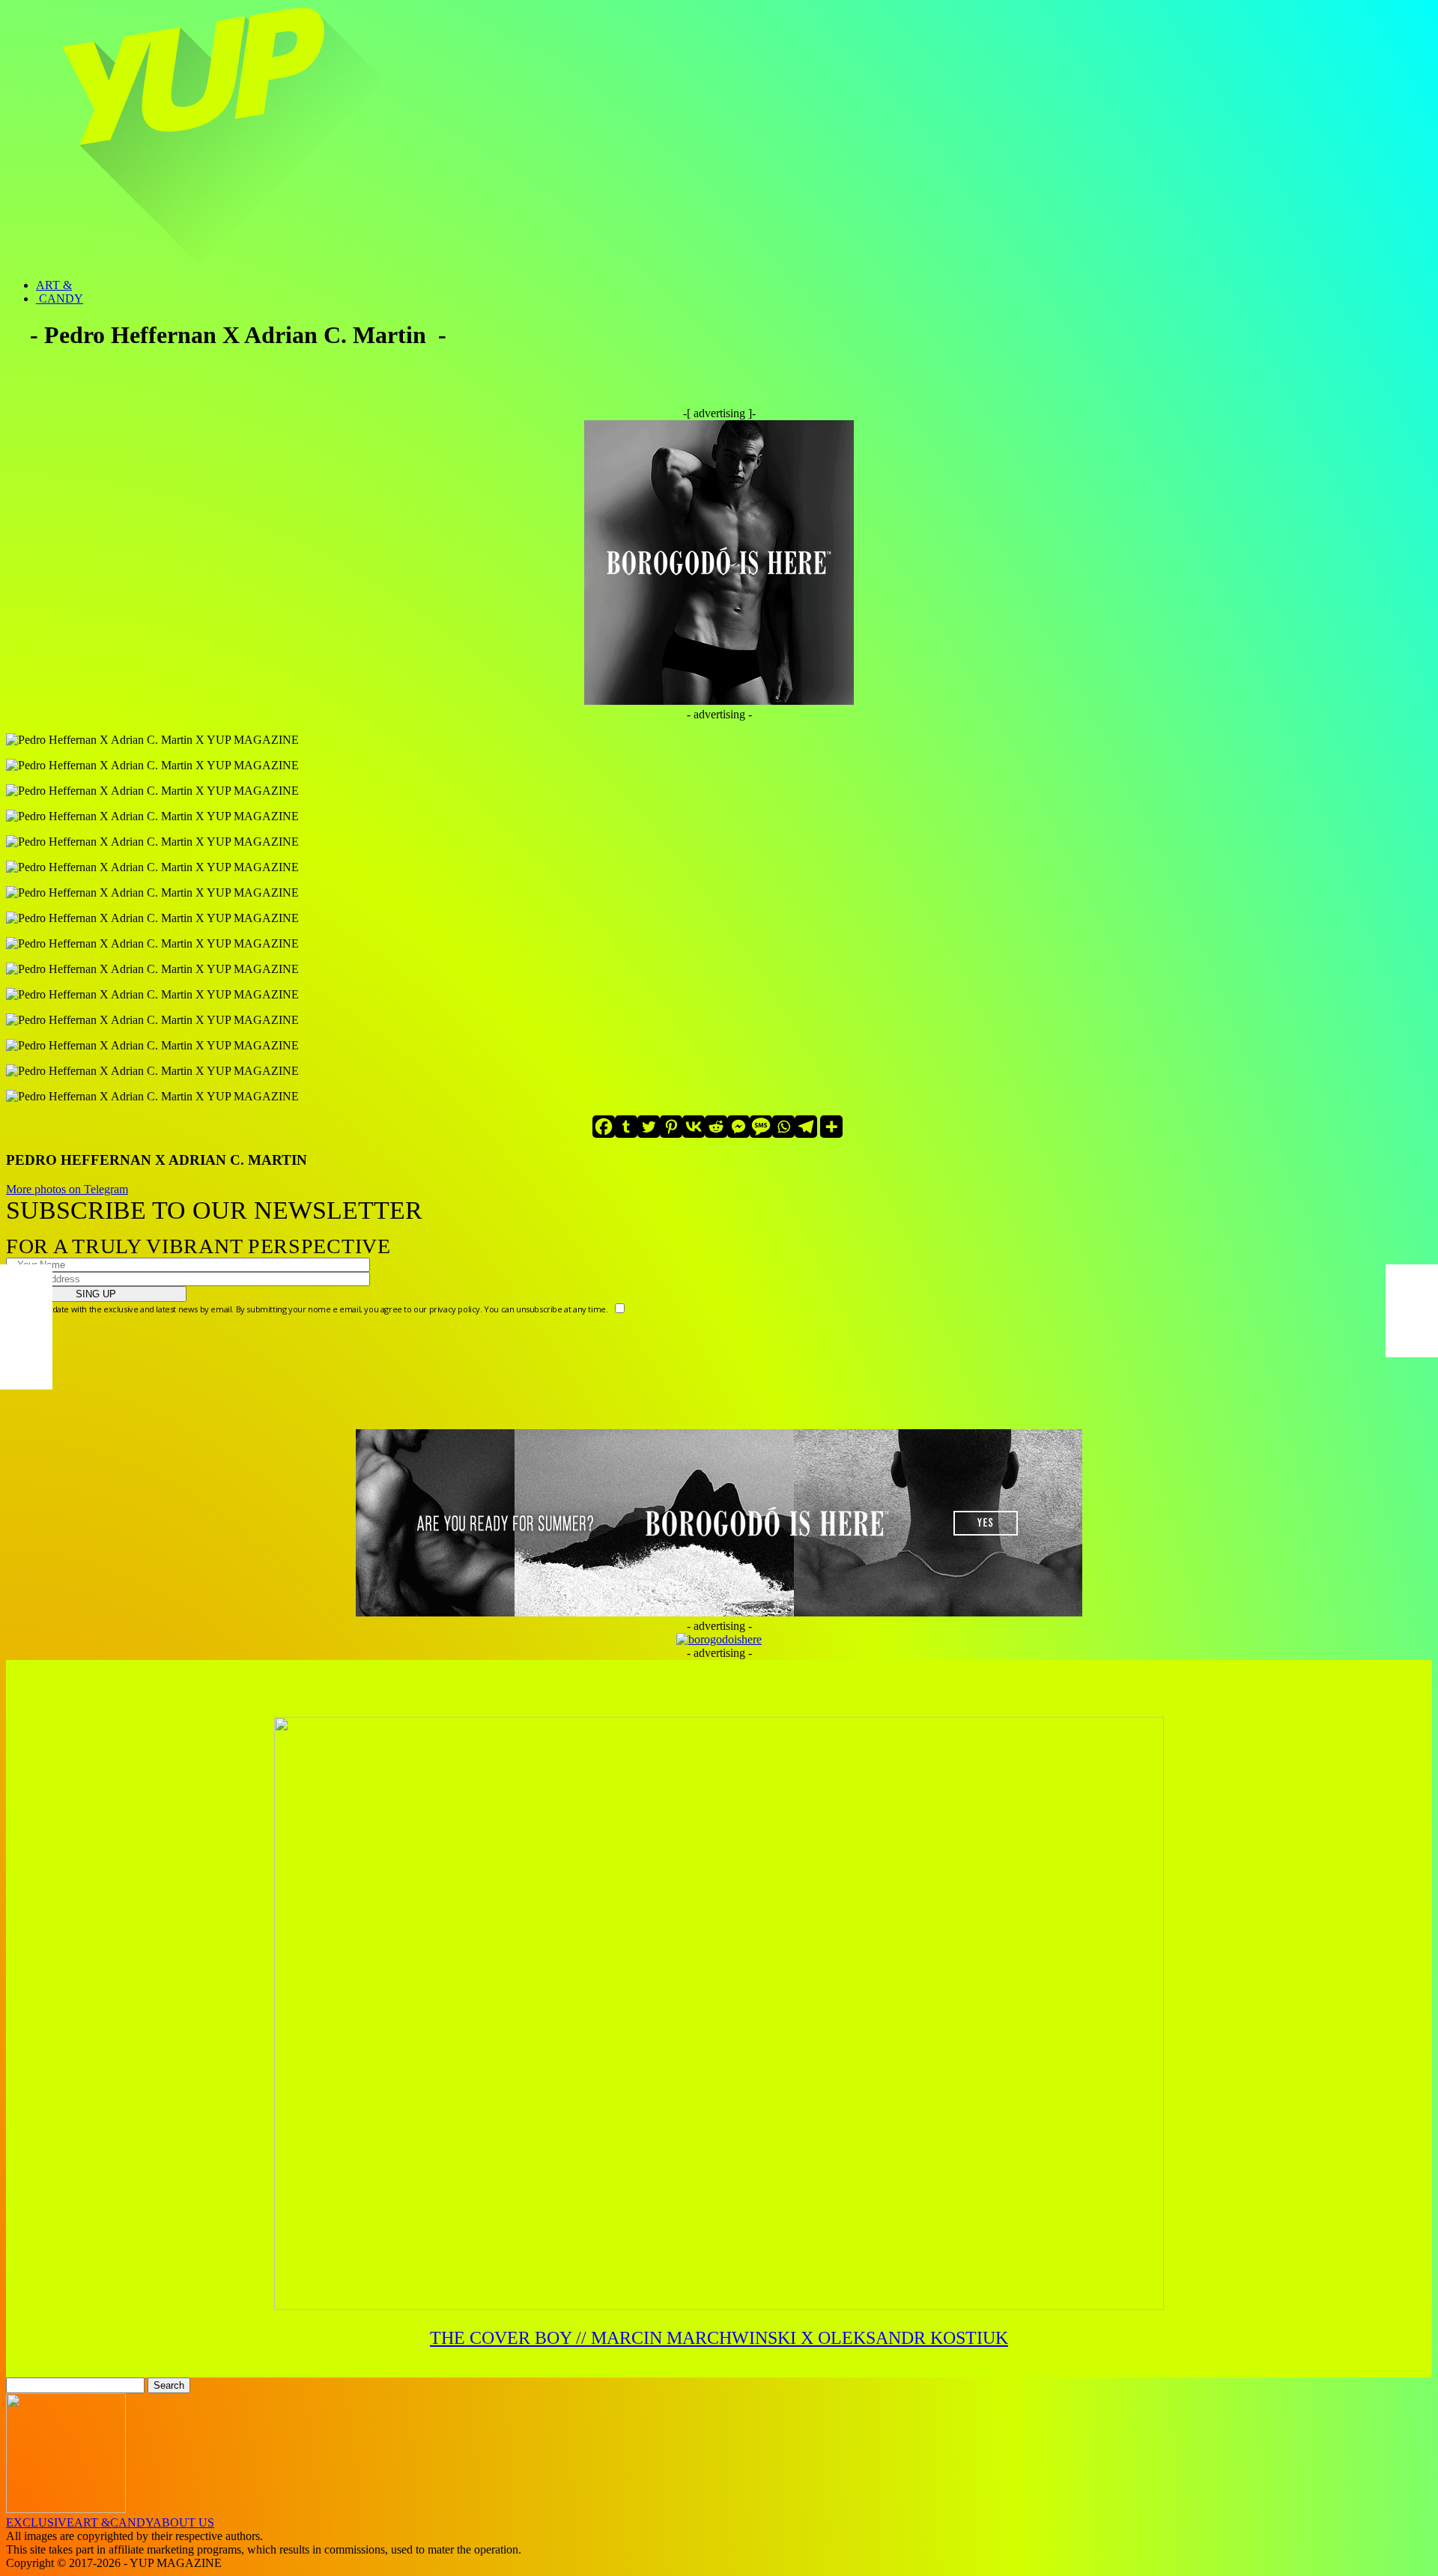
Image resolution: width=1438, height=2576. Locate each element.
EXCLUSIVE (40, 2522)
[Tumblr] (626, 1127)
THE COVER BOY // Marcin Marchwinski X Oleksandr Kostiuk (719, 2338)
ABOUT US (183, 2522)
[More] (831, 1127)
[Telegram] (806, 1127)
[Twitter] (649, 1127)
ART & (54, 285)
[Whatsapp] (783, 1127)
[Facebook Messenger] (738, 1127)
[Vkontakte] (694, 1127)
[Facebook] (604, 1127)
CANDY (60, 298)
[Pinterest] (671, 1127)
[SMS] (761, 1127)
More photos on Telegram (67, 1189)
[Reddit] (716, 1127)
